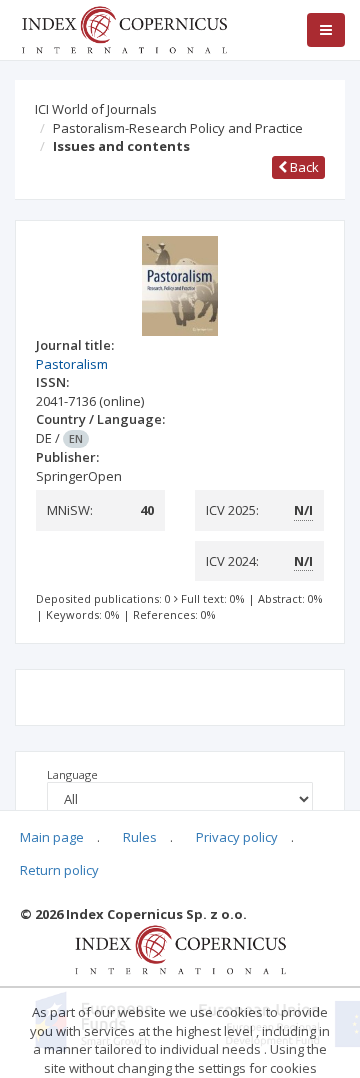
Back (303, 167)
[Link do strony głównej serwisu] (124, 28)
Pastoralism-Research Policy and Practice (178, 128)
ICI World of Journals (96, 109)
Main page (52, 837)
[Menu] (326, 30)
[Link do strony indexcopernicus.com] (180, 948)
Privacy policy (237, 837)
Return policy (59, 870)
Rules (140, 837)
